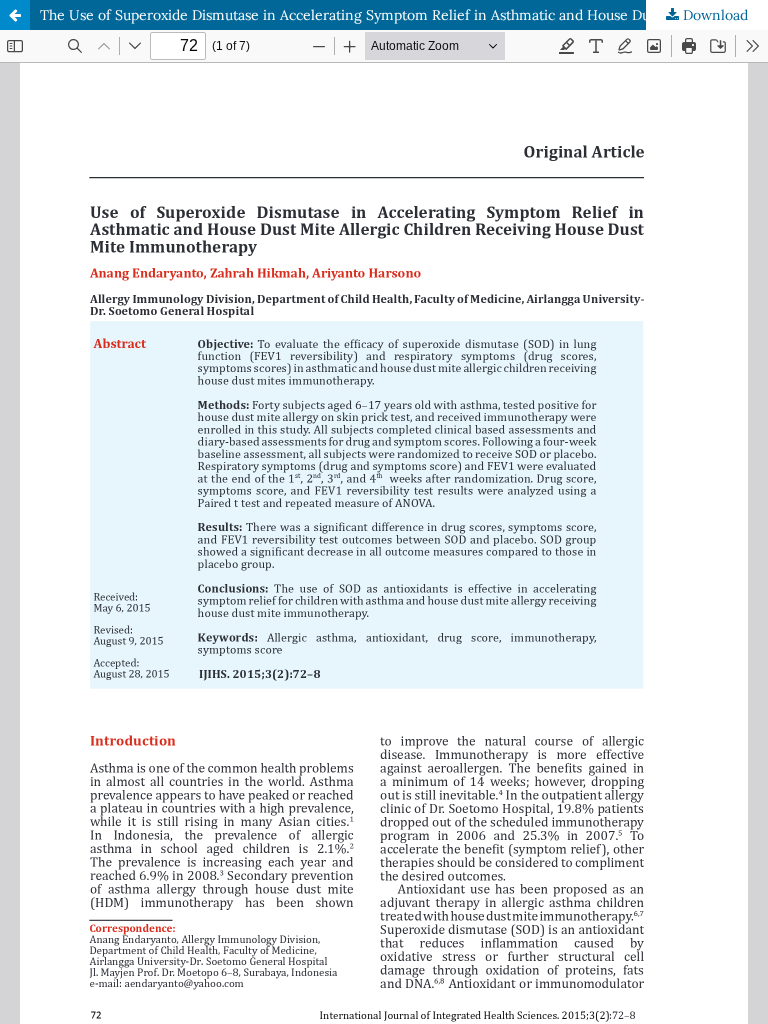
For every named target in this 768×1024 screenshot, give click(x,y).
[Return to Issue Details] (15, 15)
